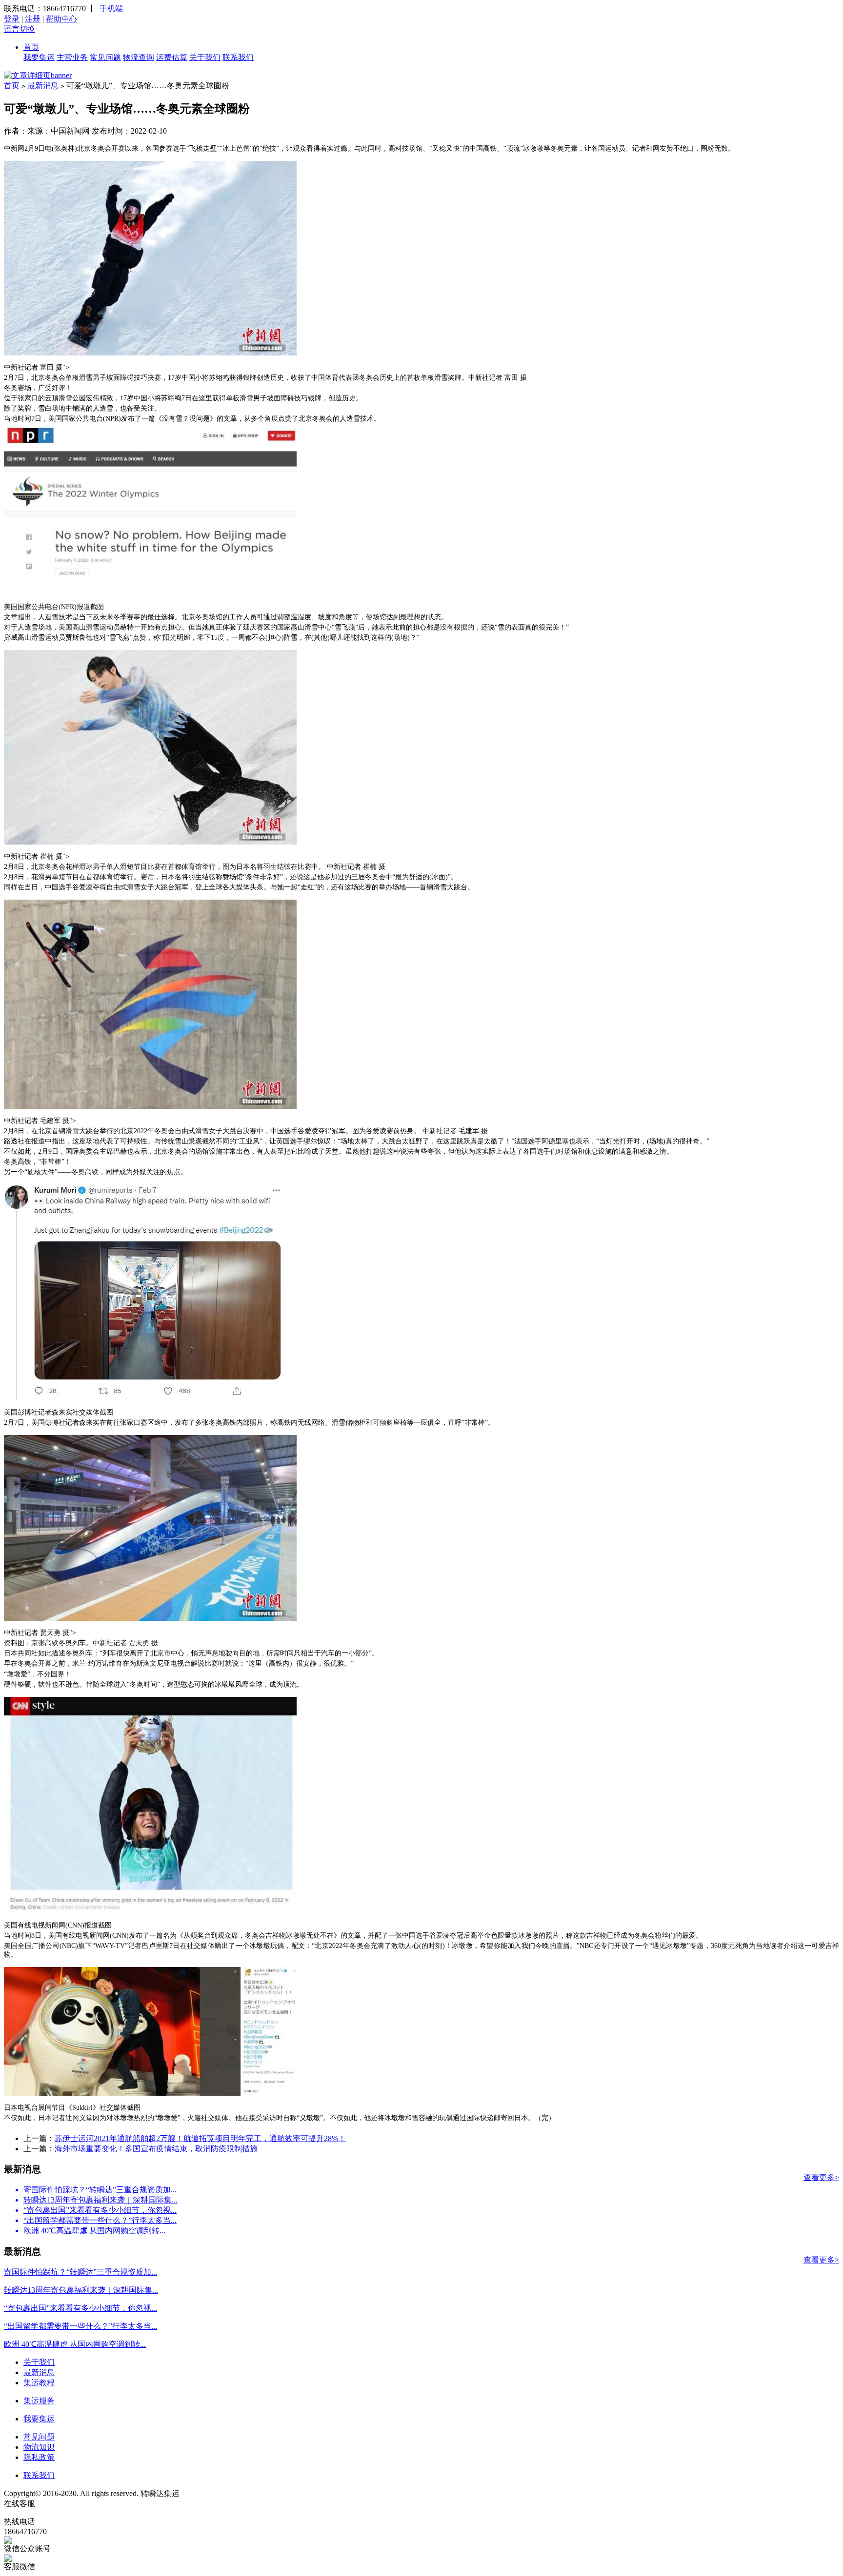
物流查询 (139, 57)
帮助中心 (61, 19)
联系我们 (238, 57)
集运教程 (39, 2383)
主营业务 (72, 57)
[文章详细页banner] (38, 75)
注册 (33, 19)
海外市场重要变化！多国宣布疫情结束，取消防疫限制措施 (156, 2149)
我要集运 (39, 57)
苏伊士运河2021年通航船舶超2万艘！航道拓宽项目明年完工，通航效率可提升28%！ (200, 2138)
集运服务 (39, 2401)
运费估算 (172, 57)
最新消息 (43, 86)
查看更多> (821, 2177)
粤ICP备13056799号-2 (218, 2493)
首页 (31, 47)
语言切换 (20, 29)
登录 (12, 19)
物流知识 (39, 2447)
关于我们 (205, 57)
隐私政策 (39, 2457)
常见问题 (105, 57)
